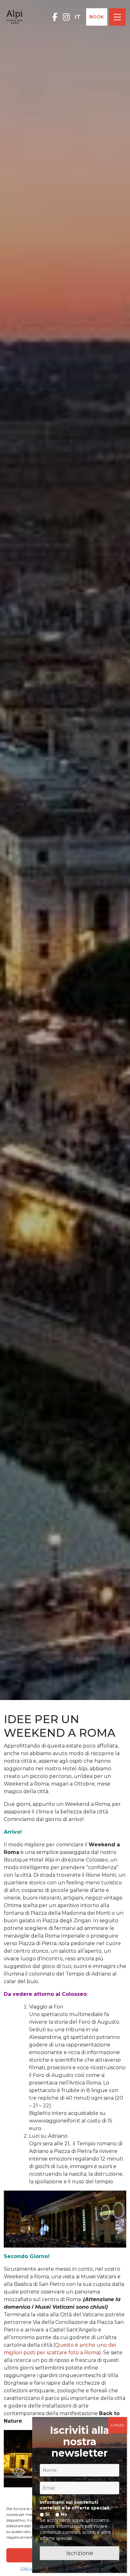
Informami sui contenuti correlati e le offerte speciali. (75, 2505)
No (63, 2514)
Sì (47, 2514)
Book (97, 17)
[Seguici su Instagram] (66, 17)
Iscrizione (80, 2553)
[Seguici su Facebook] (55, 17)
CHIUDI (118, 2425)
